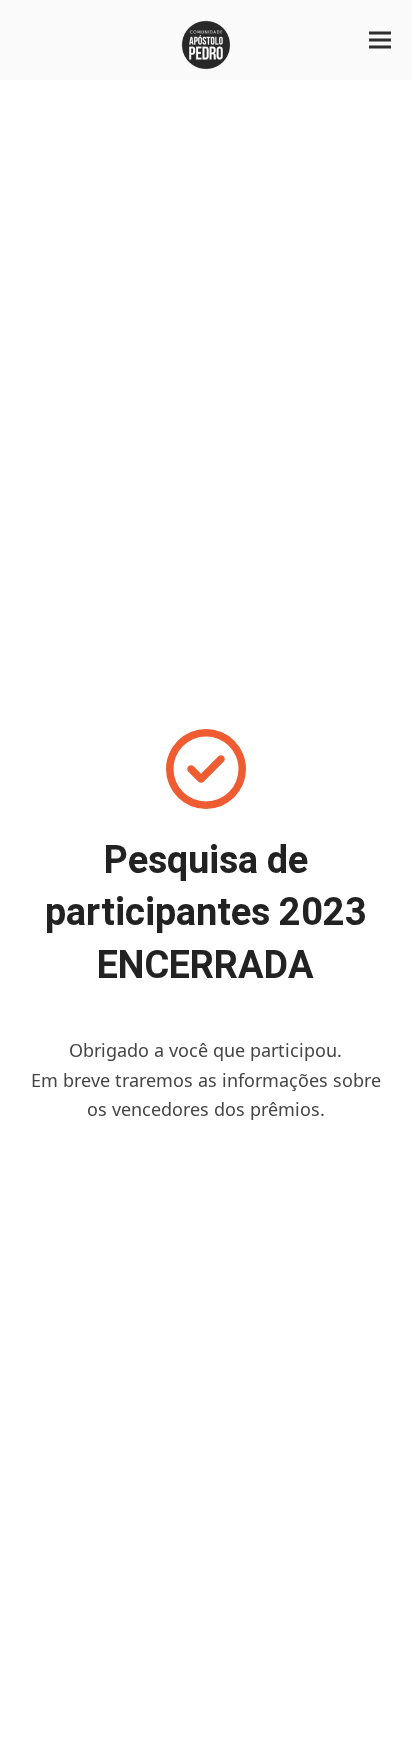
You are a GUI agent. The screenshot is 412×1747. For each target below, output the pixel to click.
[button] (380, 40)
